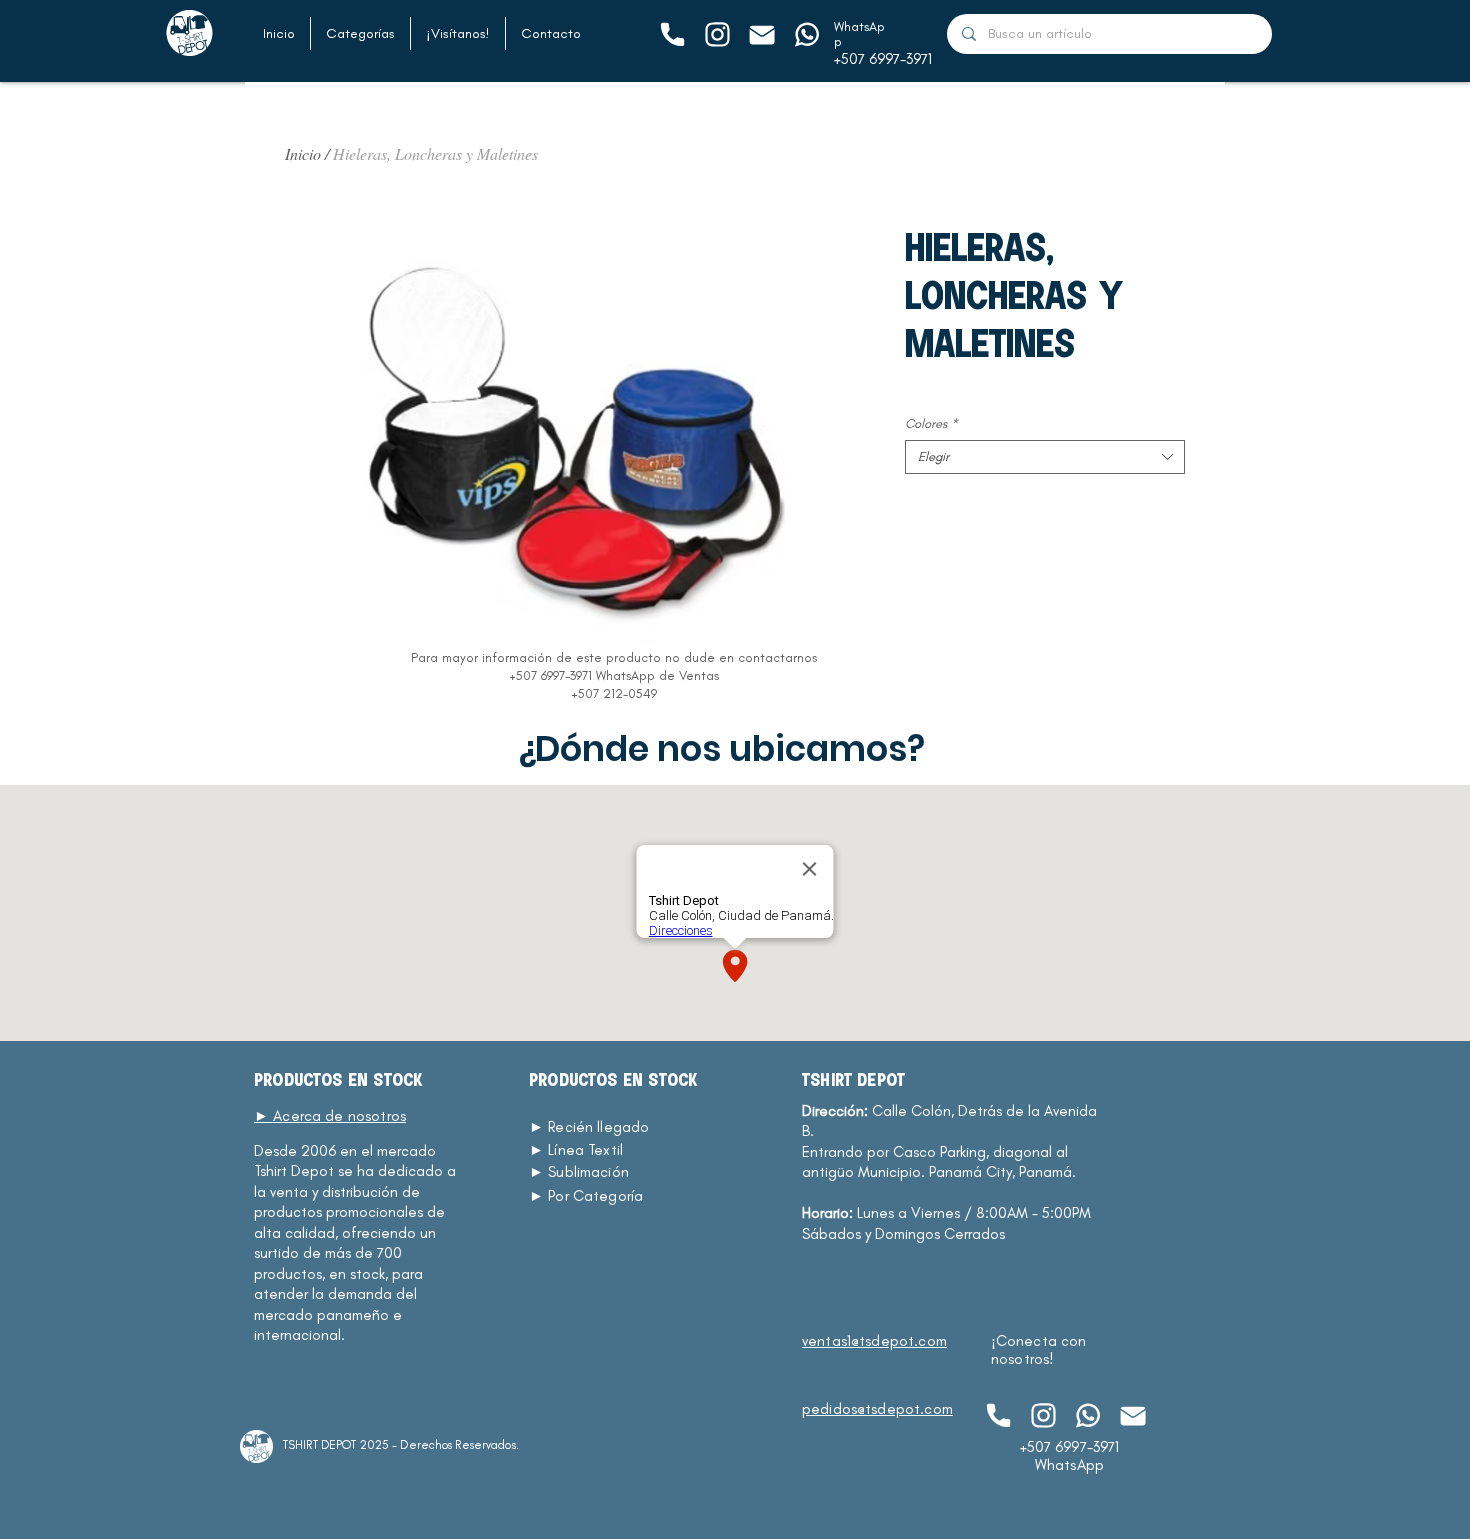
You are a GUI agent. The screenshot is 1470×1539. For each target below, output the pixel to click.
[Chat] (671, 34)
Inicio (303, 153)
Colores (931, 423)
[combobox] (1045, 457)
